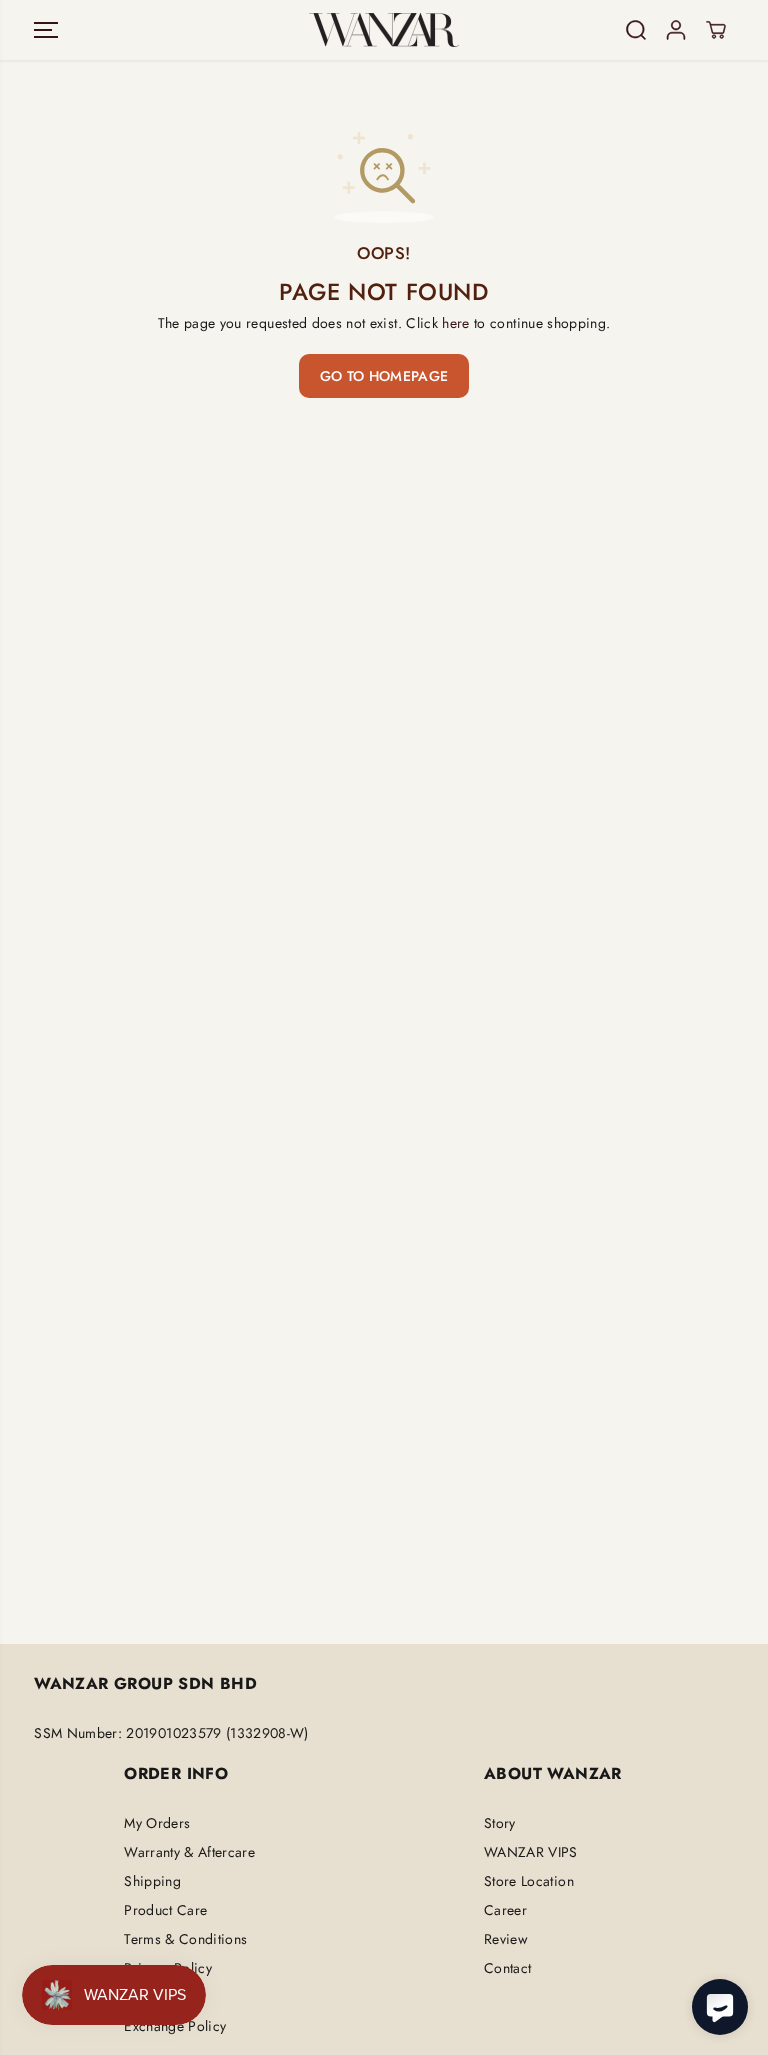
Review (506, 1939)
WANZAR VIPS (531, 1852)
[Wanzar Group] (384, 30)
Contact (507, 1968)
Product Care (165, 1910)
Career (505, 1910)
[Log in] (676, 30)
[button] (46, 30)
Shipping (152, 1881)
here (455, 323)
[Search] (636, 30)
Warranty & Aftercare (189, 1852)
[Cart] (716, 30)
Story (500, 1823)
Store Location (529, 1881)
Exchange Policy (175, 2026)
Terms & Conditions (185, 1939)
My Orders (157, 1823)
